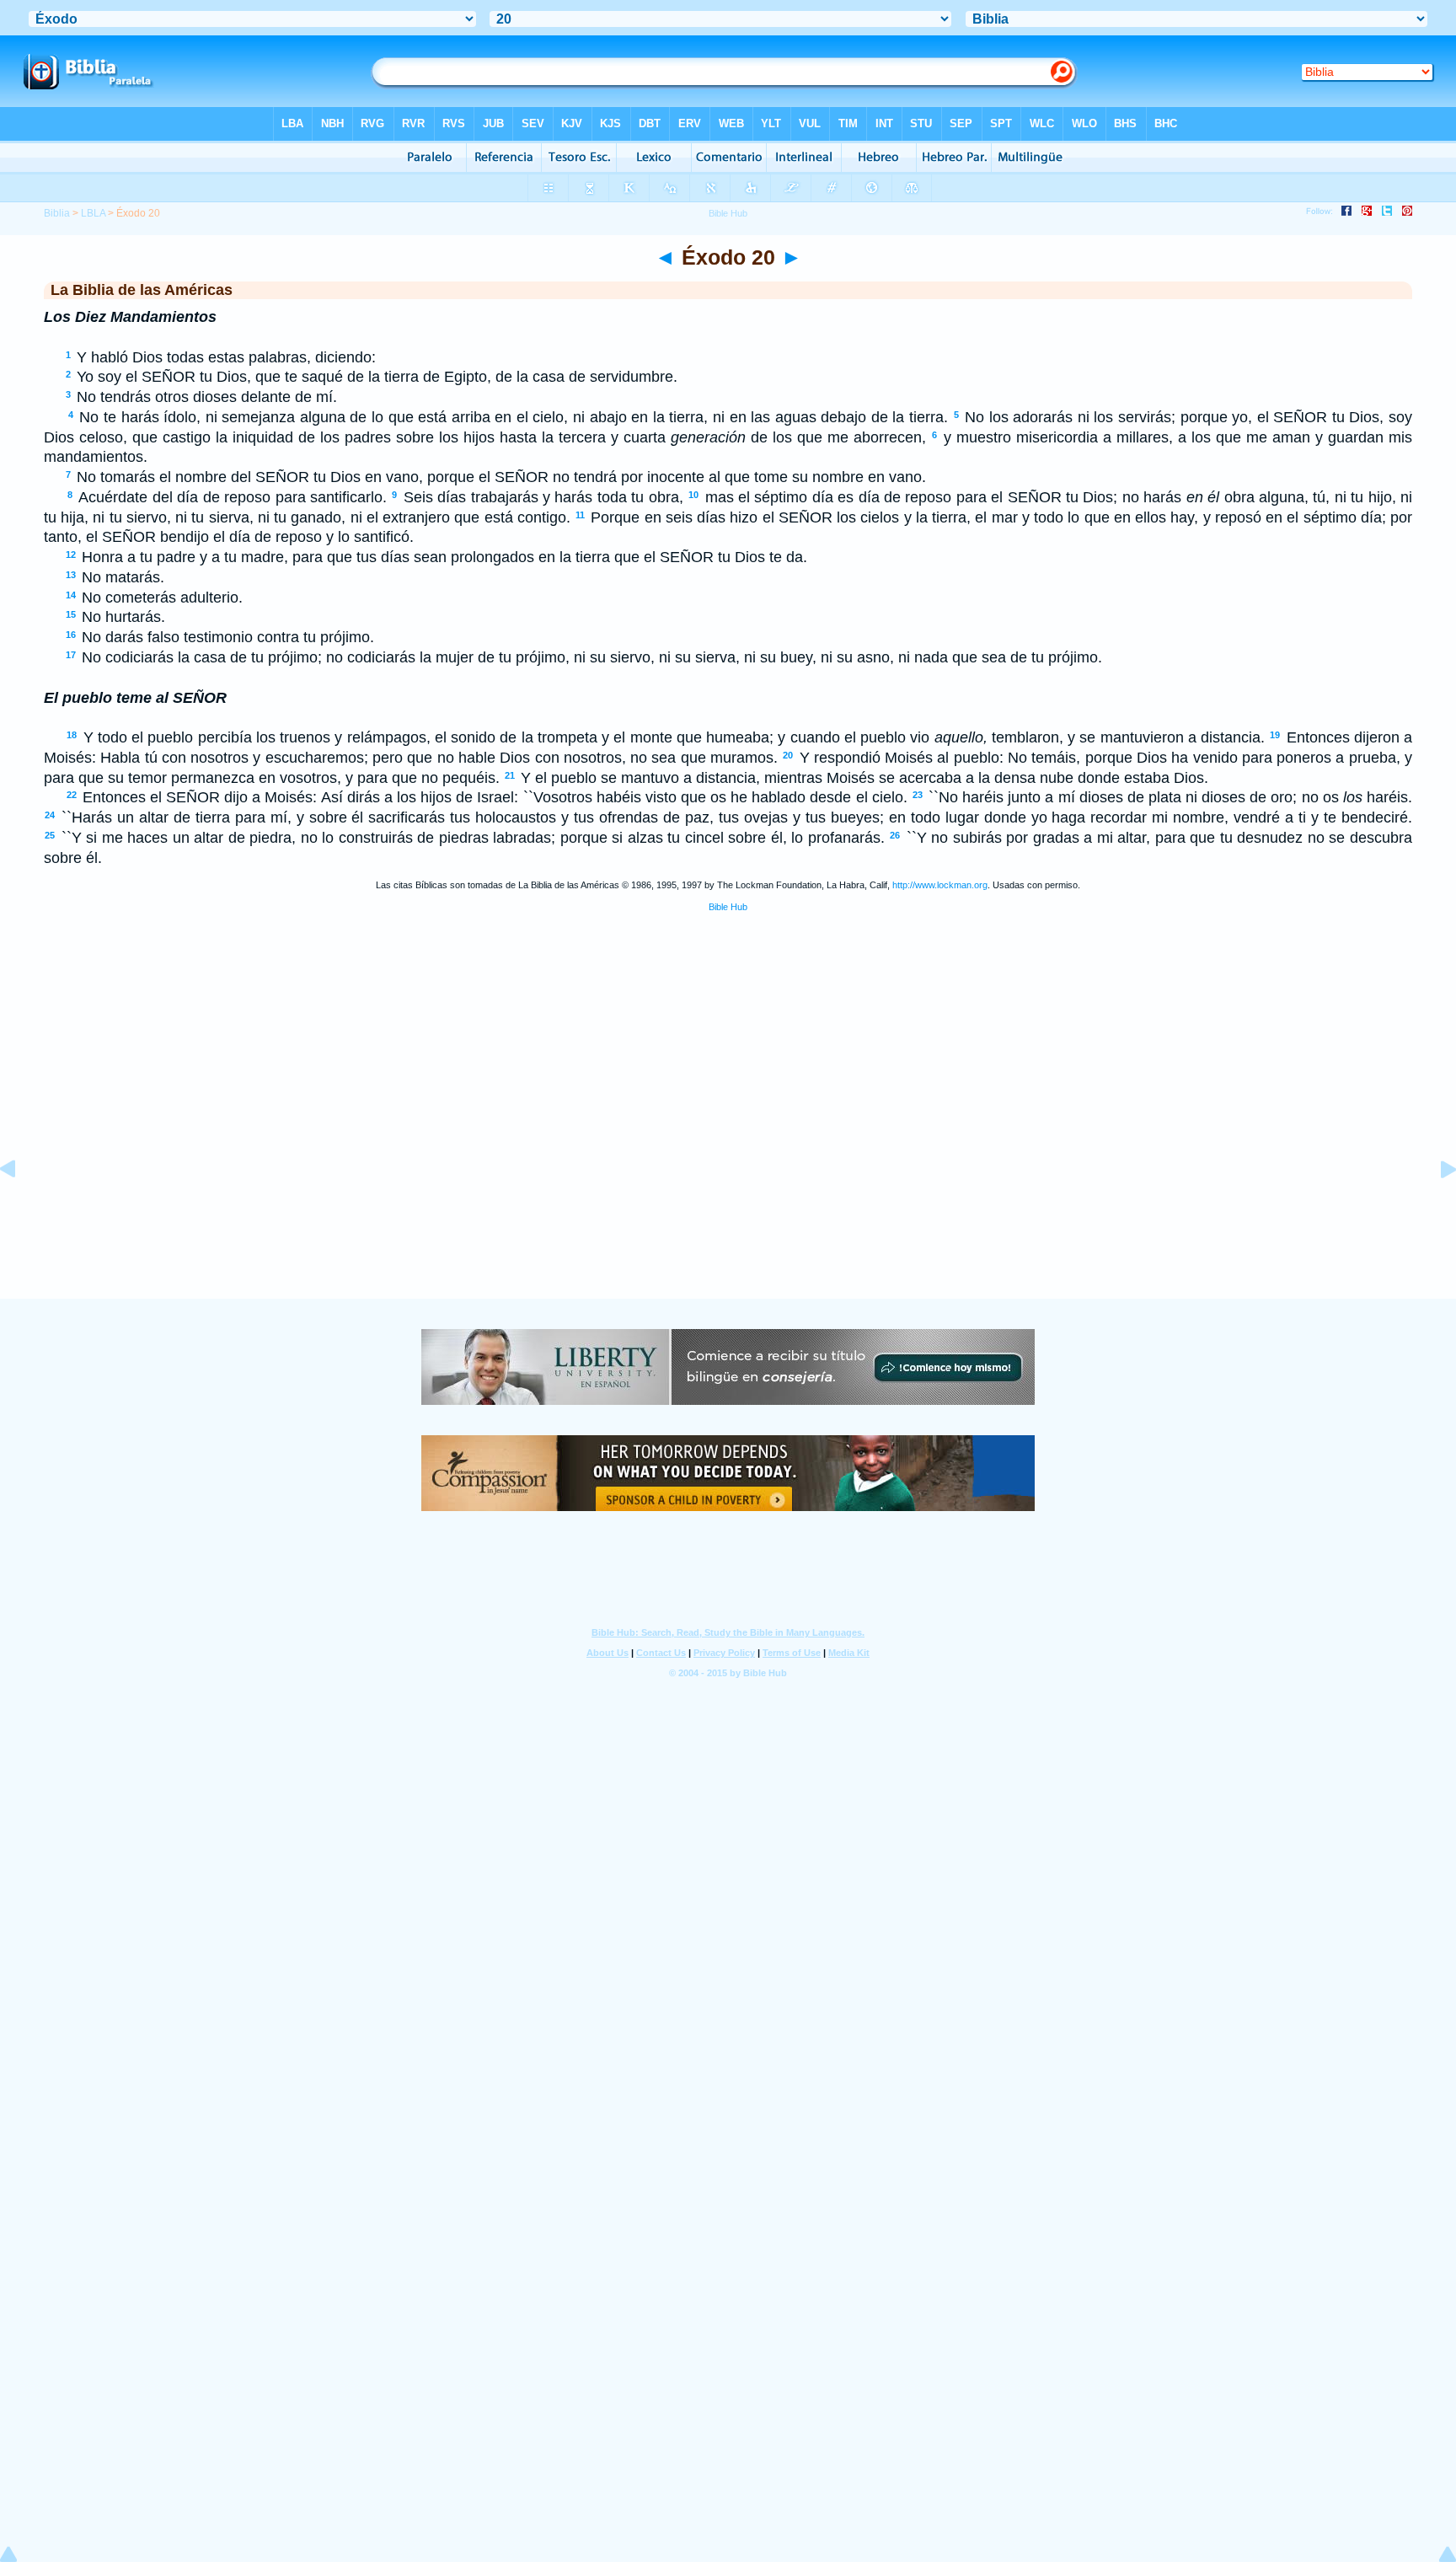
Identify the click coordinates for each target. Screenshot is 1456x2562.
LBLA (93, 213)
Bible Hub (728, 907)
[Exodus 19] (21, 1207)
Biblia (57, 213)
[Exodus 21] (1435, 1207)
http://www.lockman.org (940, 885)
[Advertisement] (728, 1195)
